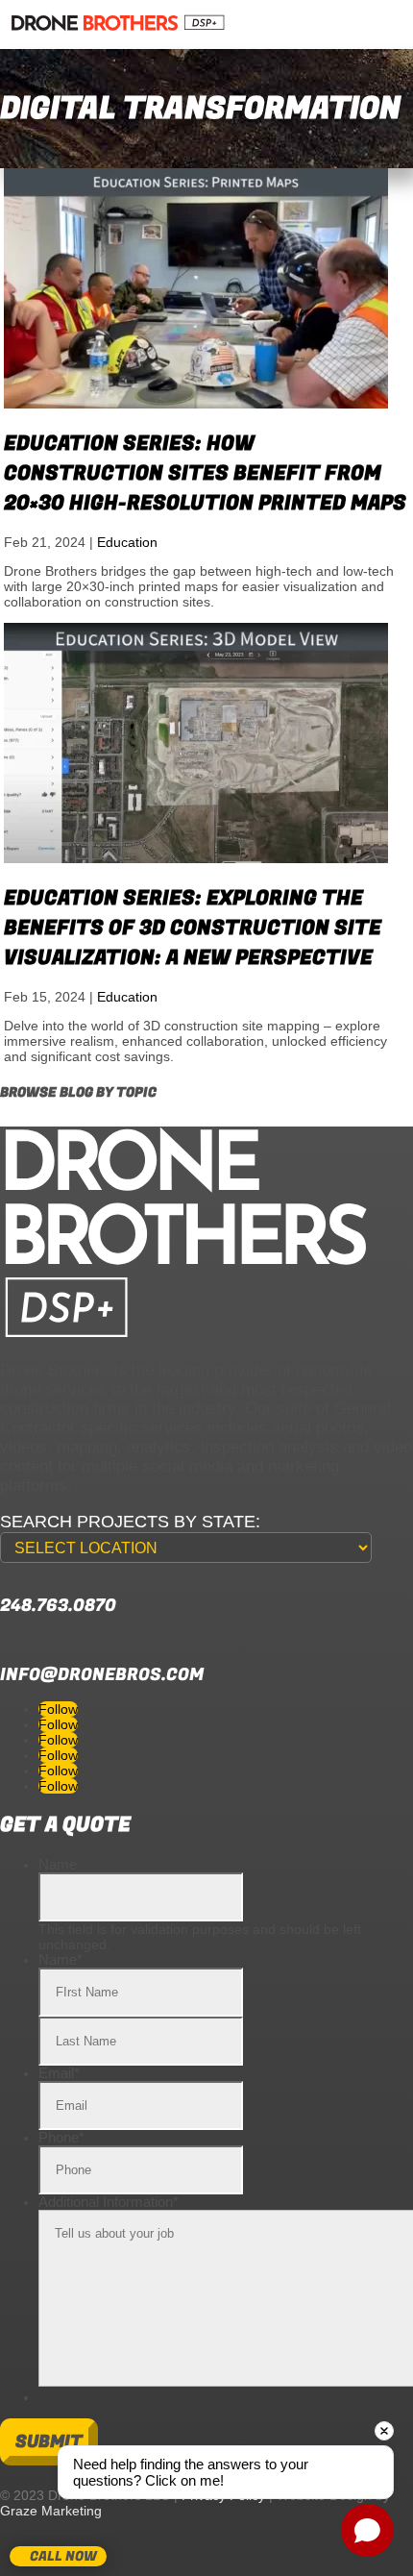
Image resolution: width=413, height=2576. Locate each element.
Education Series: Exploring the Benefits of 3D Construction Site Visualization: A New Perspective (193, 928)
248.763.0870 (58, 1606)
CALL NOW (63, 2556)
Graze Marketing (51, 2511)
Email (59, 2073)
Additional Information (109, 2202)
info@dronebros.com (102, 1675)
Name (58, 1864)
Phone (61, 2137)
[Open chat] (367, 2530)
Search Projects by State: (130, 1522)
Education (127, 542)
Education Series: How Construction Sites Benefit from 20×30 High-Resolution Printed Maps (205, 473)
